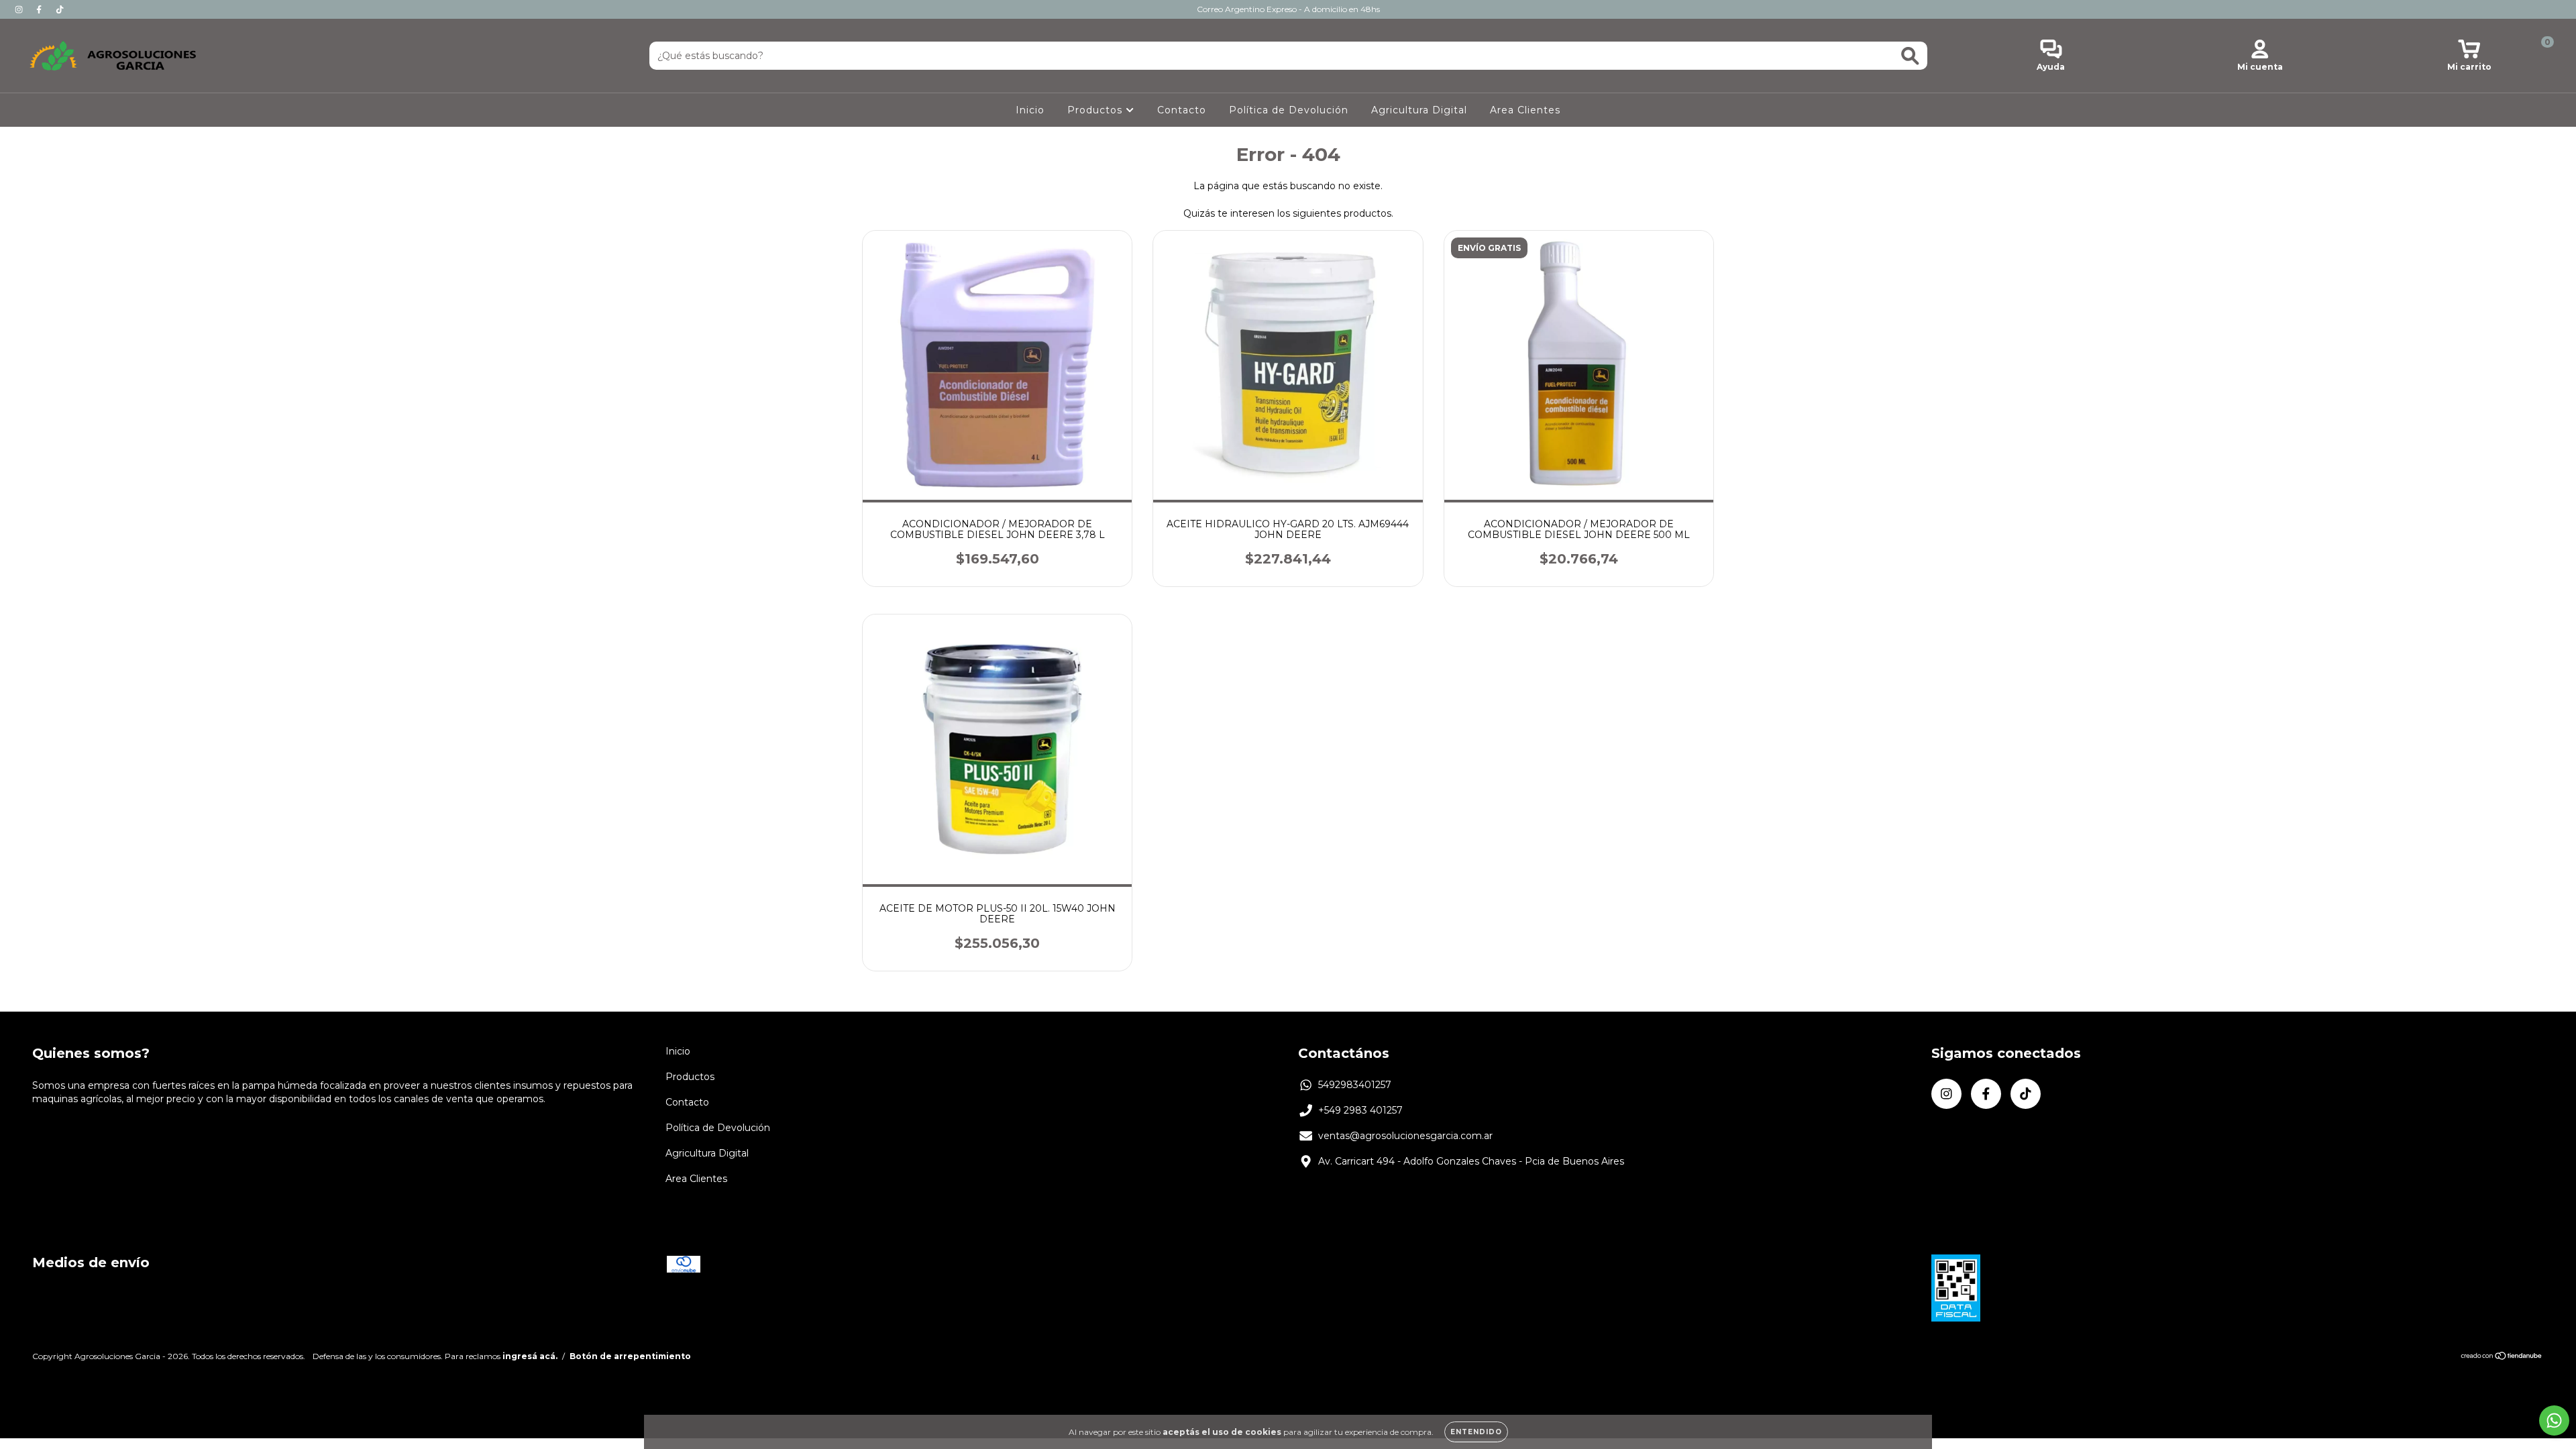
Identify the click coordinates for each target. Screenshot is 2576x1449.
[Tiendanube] (2502, 1357)
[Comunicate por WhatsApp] (2554, 1420)
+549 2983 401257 (1360, 1110)
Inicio (1030, 110)
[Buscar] (1910, 56)
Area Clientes (1525, 110)
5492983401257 (1355, 1085)
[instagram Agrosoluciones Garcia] (20, 9)
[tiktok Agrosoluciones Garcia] (60, 9)
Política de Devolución (1289, 110)
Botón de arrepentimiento (630, 1356)
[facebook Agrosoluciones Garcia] (40, 9)
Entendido (1476, 1432)
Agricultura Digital (1419, 110)
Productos (1096, 110)
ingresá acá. (530, 1356)
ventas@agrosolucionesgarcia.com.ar (1405, 1136)
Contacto (1182, 110)
